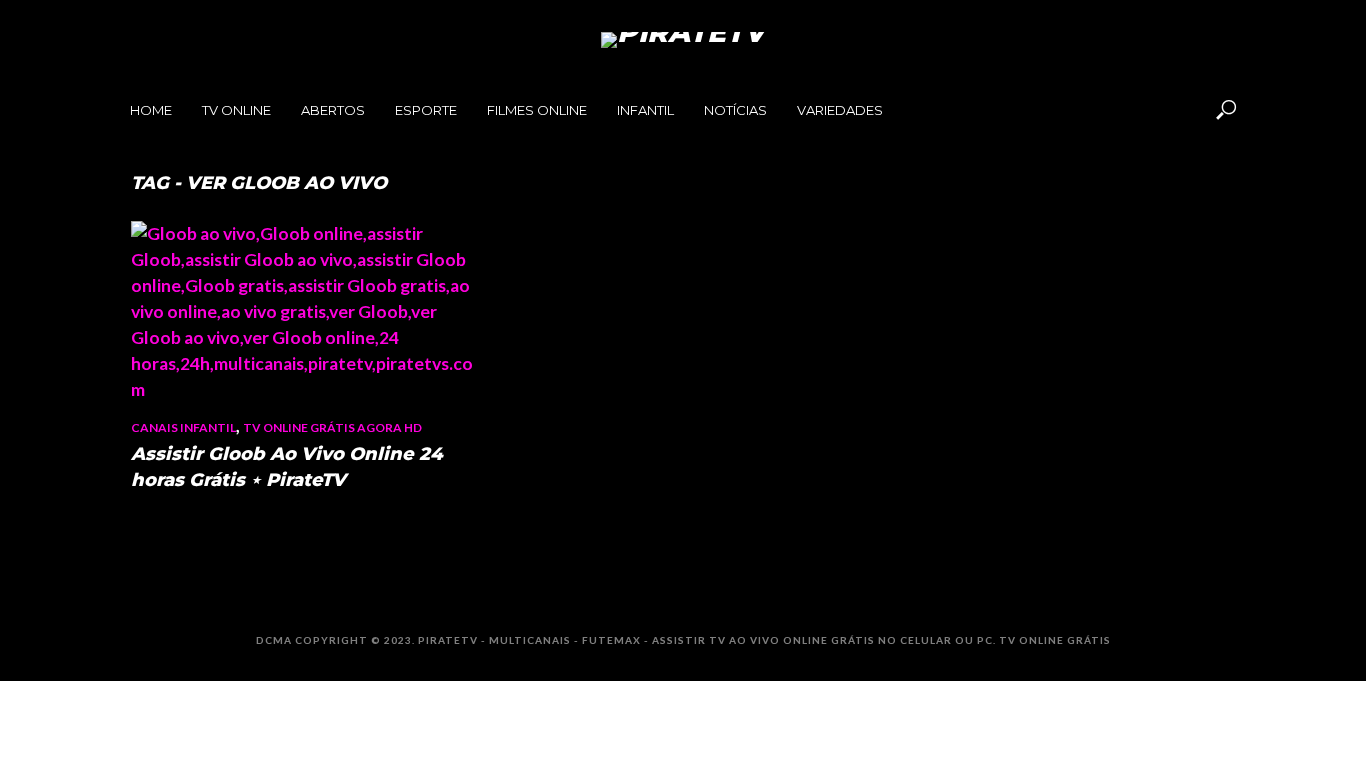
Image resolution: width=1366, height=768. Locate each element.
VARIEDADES (840, 110)
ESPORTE (426, 110)
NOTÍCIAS (735, 110)
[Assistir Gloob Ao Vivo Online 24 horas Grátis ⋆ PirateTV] (303, 312)
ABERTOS (333, 110)
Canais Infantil (183, 427)
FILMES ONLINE (537, 110)
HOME (151, 110)
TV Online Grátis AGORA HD (332, 427)
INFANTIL (645, 110)
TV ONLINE (236, 110)
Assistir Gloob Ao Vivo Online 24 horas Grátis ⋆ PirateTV (287, 467)
